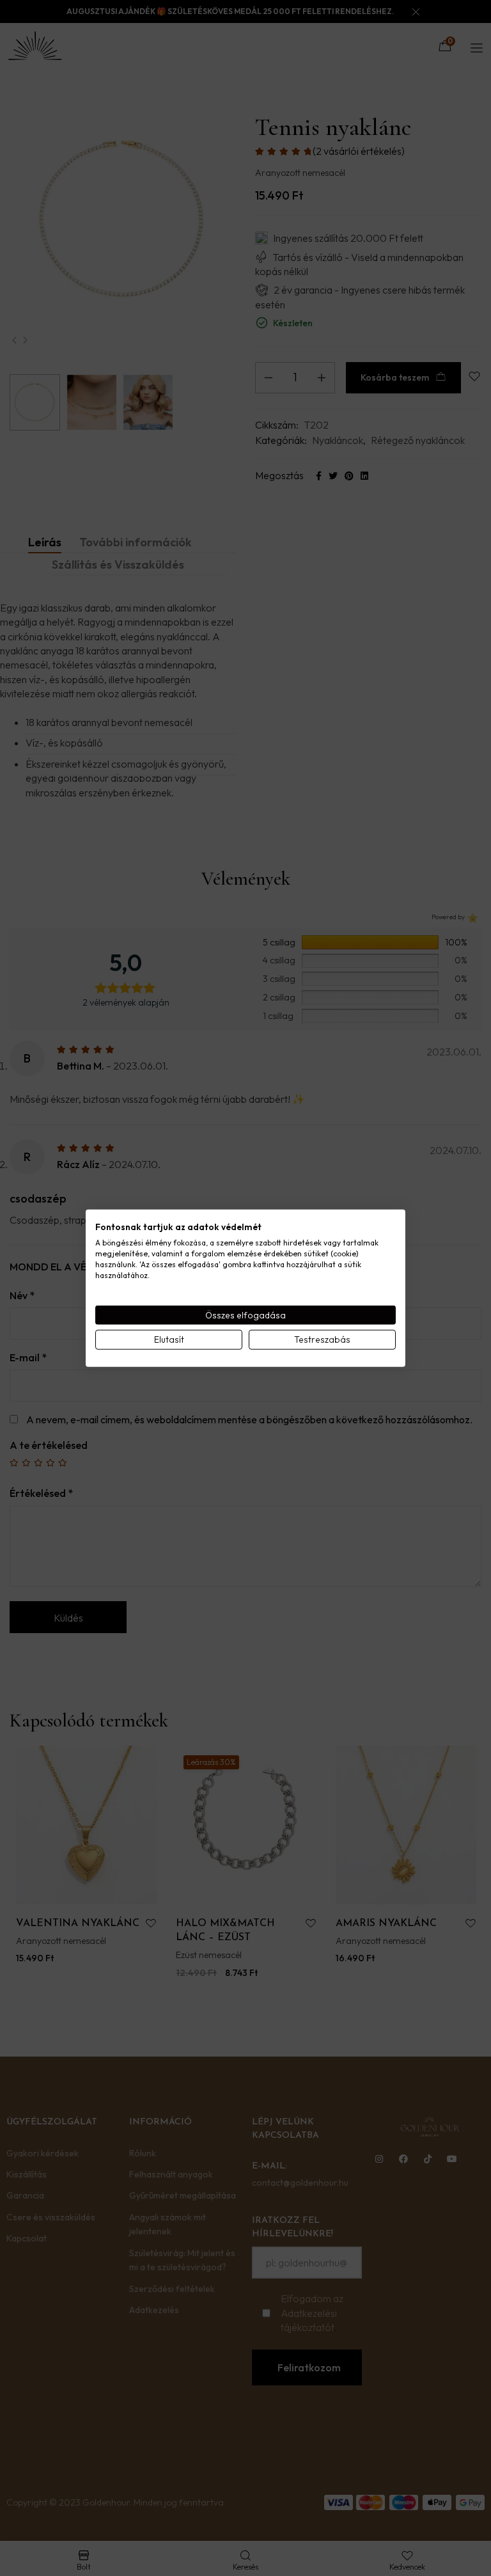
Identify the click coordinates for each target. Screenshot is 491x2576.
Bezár (366, 1432)
